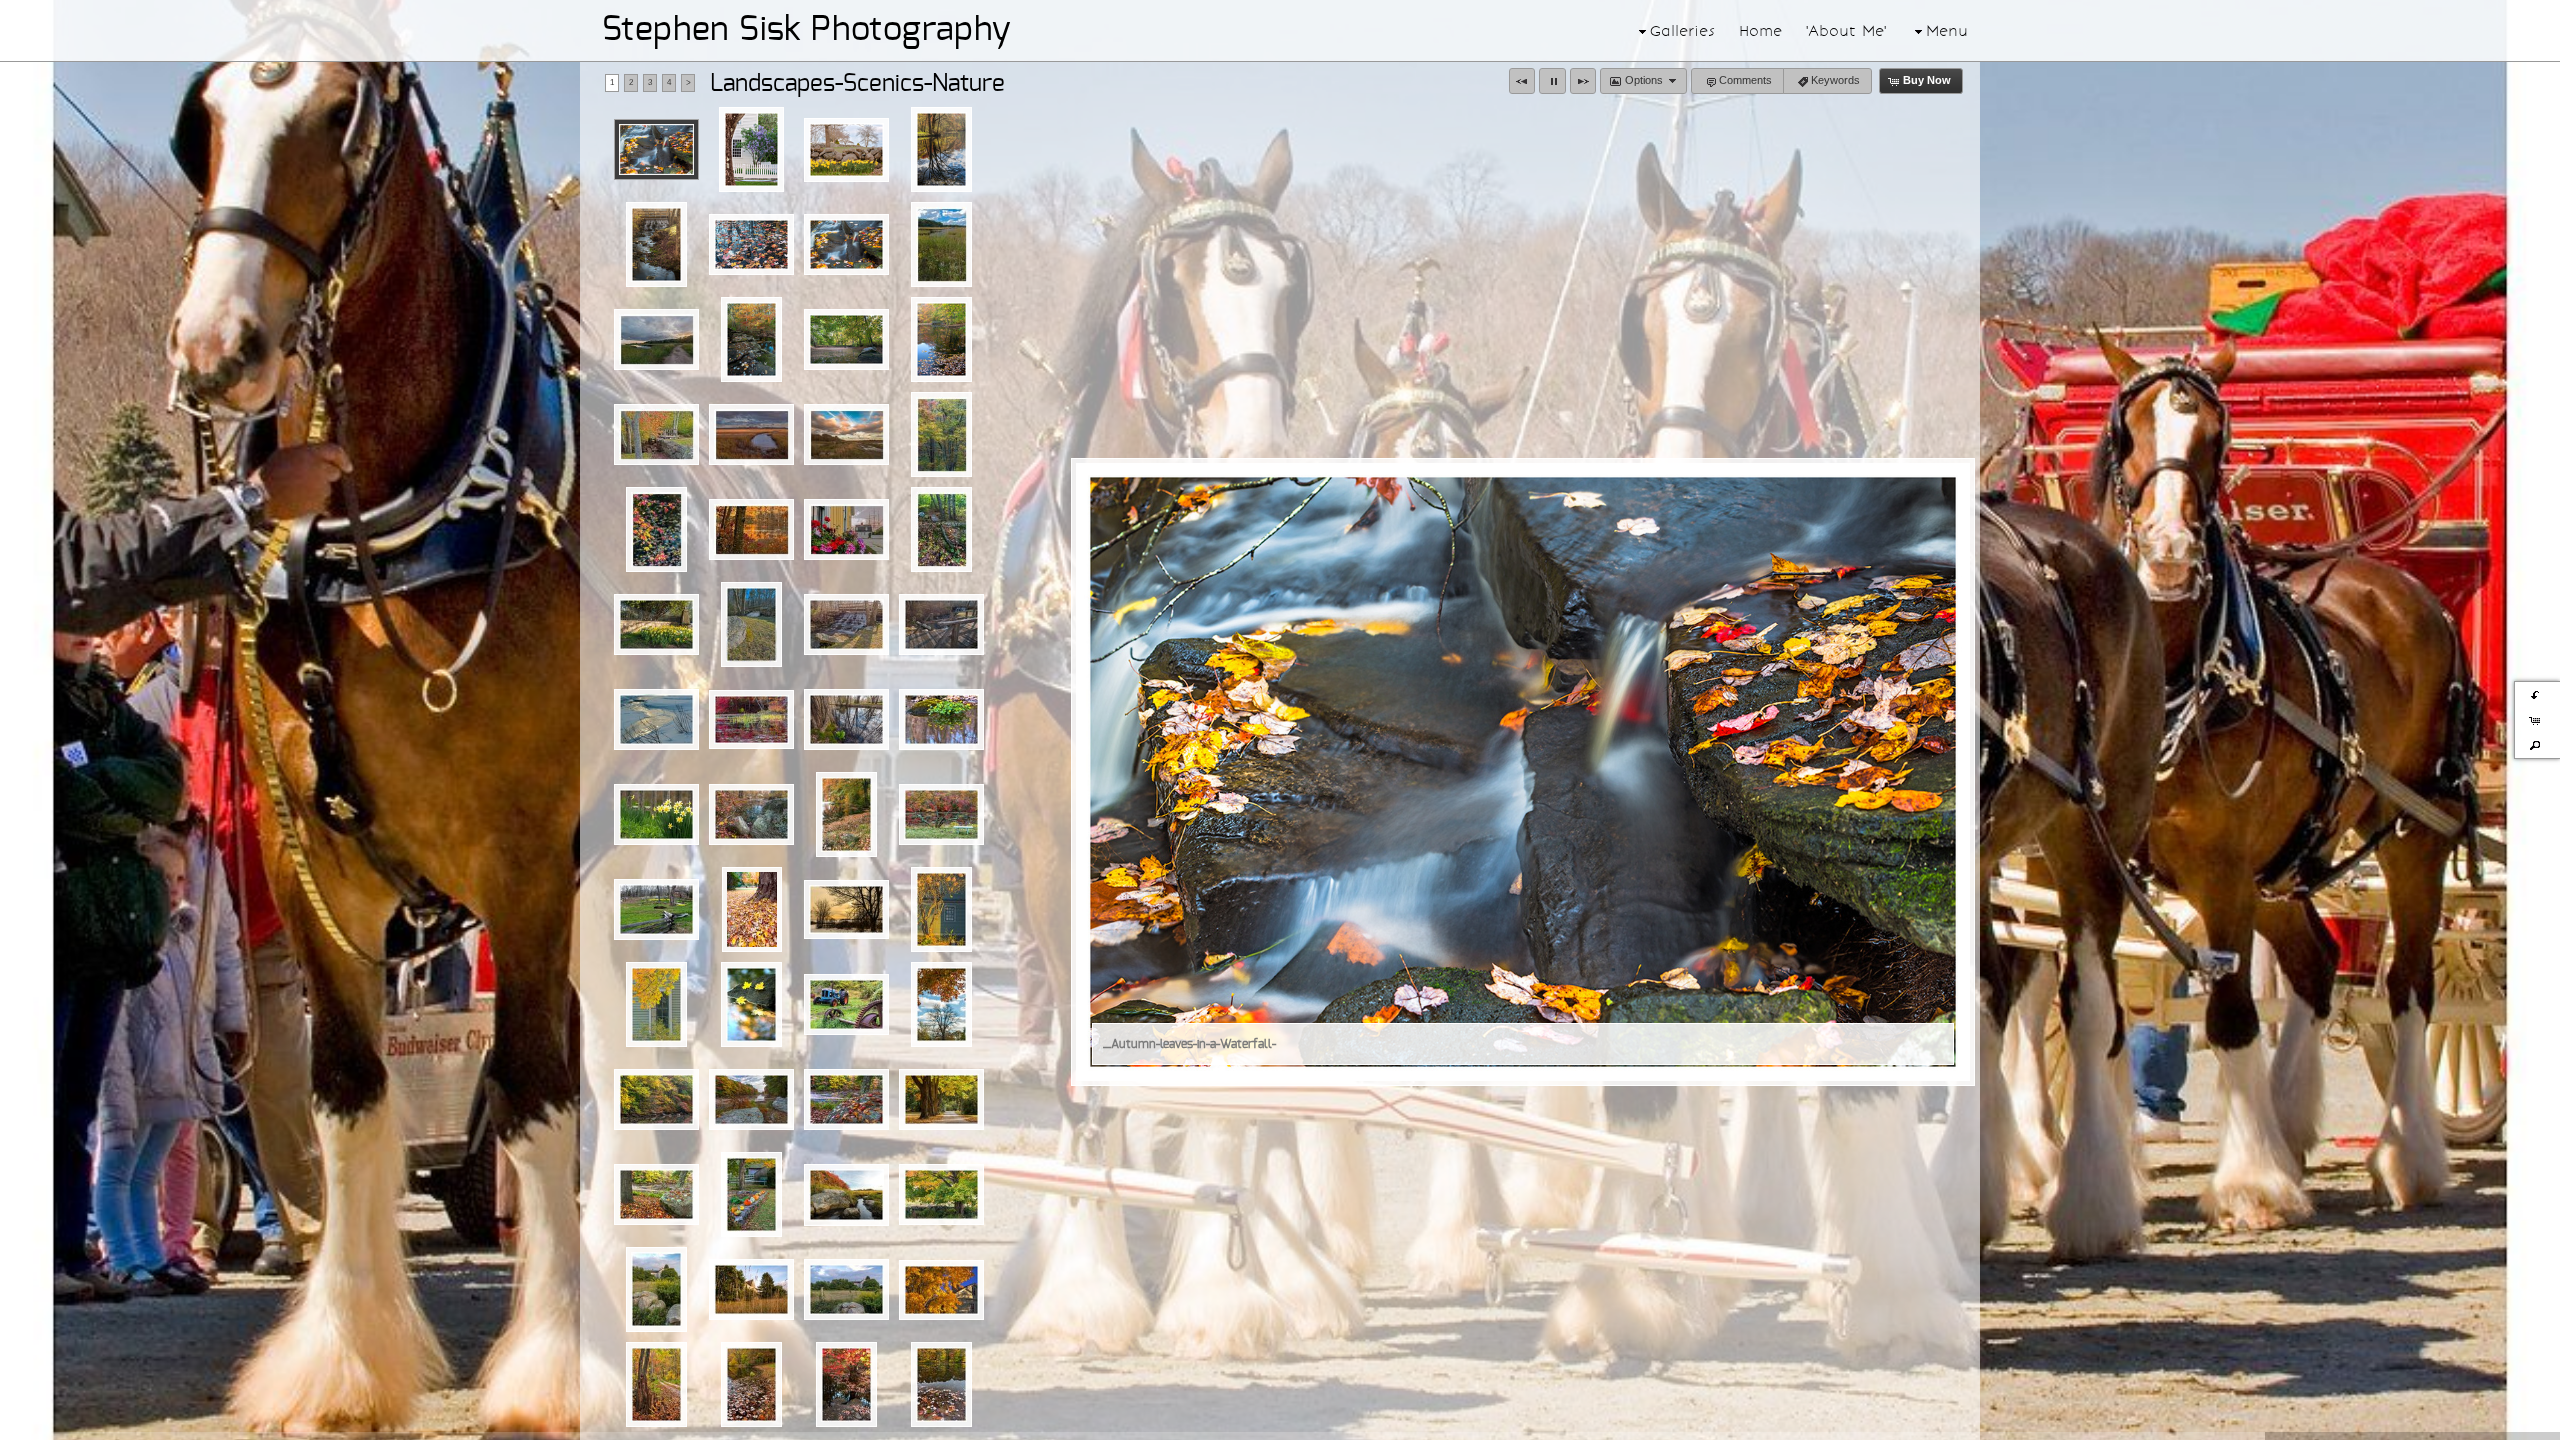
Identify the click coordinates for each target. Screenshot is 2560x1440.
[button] (1522, 81)
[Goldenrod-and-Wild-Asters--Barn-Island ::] (941, 244)
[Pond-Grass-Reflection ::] (751, 719)
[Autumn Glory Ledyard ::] (941, 434)
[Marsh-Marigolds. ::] (941, 719)
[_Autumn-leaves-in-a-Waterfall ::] (846, 244)
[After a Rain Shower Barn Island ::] (846, 434)
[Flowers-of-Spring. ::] (656, 814)
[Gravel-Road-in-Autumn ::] (656, 1384)
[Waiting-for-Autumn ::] (656, 1289)
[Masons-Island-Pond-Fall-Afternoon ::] (751, 1099)
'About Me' (1846, 31)
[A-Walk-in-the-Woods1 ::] (941, 529)
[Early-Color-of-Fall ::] (941, 1194)
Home (1760, 31)
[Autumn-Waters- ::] (941, 339)
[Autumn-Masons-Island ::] (656, 1194)
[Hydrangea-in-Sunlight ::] (941, 909)
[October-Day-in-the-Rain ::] (656, 1099)
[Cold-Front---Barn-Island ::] (656, 339)
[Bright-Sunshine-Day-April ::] (751, 624)
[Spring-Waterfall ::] (846, 624)
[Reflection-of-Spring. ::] (846, 719)
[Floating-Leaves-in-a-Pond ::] (751, 1384)
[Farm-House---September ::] (846, 1289)
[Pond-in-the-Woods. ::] (751, 814)
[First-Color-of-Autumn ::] (846, 1384)
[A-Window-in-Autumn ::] (656, 1004)
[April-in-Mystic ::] (656, 909)
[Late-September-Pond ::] (846, 814)
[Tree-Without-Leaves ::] (941, 1004)
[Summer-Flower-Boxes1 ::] (846, 529)
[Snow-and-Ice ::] (656, 719)
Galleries (1682, 31)
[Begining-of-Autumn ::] (846, 339)
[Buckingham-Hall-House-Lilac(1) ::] (751, 149)
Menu (1947, 31)
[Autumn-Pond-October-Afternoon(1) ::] (941, 149)
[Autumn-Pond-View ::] (751, 1004)
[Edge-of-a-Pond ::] (941, 1384)
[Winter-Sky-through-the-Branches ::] (846, 909)
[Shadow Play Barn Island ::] (751, 434)
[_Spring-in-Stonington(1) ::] (846, 150)
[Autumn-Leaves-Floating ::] (751, 244)
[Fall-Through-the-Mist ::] (846, 1099)
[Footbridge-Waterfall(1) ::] (656, 244)
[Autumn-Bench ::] (941, 814)
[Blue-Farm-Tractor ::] (846, 1004)
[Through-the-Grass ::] (751, 1289)
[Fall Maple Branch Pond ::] (656, 529)
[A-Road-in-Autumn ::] (941, 1099)
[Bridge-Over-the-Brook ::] (941, 624)
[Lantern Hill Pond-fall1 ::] (751, 529)
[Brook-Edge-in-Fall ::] (751, 339)
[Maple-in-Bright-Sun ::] (941, 1290)
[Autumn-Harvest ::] (751, 1194)
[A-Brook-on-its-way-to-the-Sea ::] (846, 1195)
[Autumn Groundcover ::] (752, 909)
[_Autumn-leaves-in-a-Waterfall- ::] (656, 150)
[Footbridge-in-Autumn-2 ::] (656, 434)
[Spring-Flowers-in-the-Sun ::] (656, 624)
